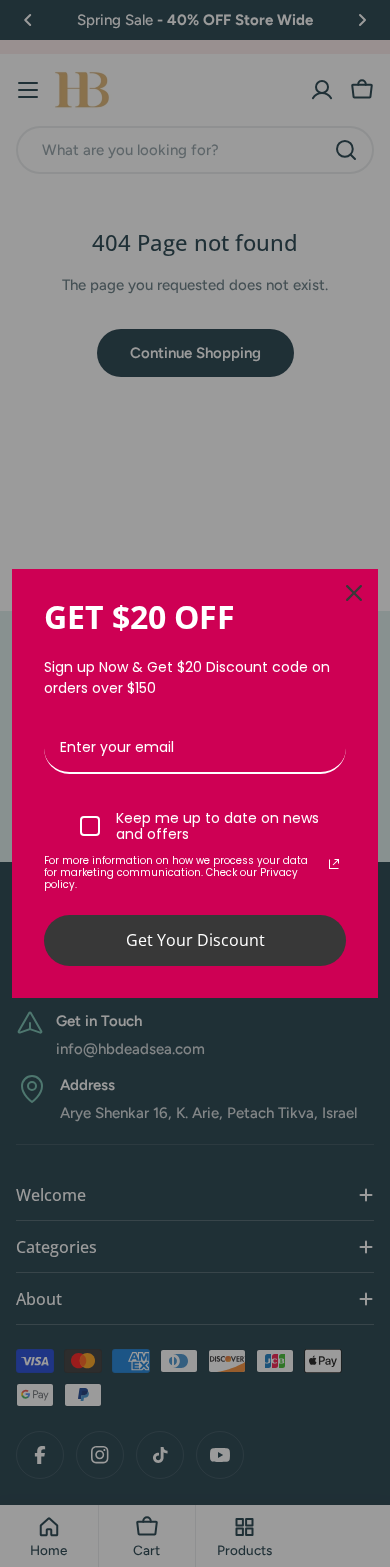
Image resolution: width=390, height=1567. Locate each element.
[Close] (354, 593)
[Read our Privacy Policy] (334, 864)
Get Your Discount (195, 940)
